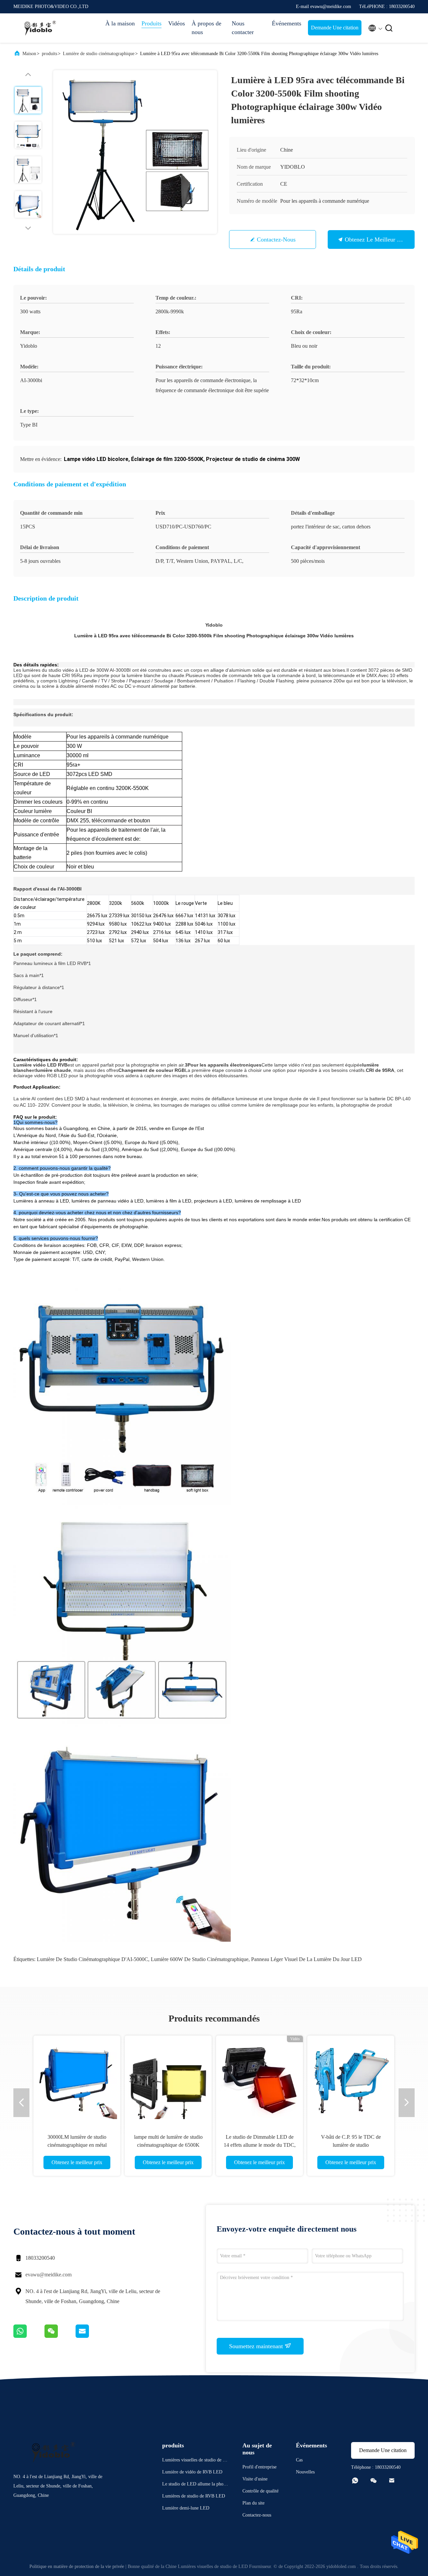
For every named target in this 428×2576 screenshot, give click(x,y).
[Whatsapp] (29, 2336)
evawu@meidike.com (48, 2275)
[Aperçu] (40, 28)
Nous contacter (243, 28)
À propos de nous (206, 28)
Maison (29, 54)
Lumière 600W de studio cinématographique (200, 1959)
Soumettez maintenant (257, 2346)
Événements (287, 23)
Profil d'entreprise (259, 2467)
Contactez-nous (276, 239)
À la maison (120, 23)
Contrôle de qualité (260, 2491)
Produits (151, 23)
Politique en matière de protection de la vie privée (77, 2566)
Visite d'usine (255, 2479)
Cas (299, 2460)
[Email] (91, 2336)
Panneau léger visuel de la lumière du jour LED (306, 1959)
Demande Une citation (335, 28)
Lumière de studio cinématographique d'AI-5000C (92, 1959)
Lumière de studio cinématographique (99, 54)
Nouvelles (305, 2472)
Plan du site (253, 2503)
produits (49, 54)
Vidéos (177, 23)
